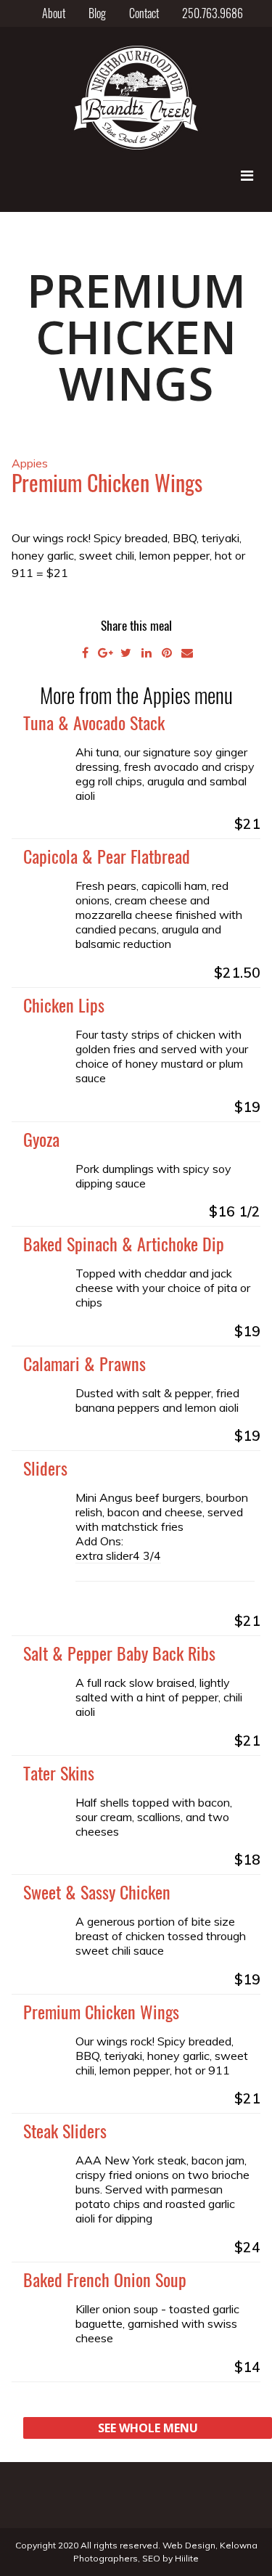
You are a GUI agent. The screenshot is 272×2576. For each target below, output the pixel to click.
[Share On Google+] (106, 653)
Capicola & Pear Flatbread (107, 856)
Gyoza (41, 1139)
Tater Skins (59, 1772)
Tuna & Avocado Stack (94, 722)
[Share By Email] (187, 653)
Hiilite (187, 2558)
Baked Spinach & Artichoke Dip (124, 1243)
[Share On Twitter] (126, 653)
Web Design (189, 2545)
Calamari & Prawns (85, 1363)
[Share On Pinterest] (167, 653)
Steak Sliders (65, 2130)
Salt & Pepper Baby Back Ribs (119, 1653)
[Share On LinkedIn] (147, 653)
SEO (151, 2558)
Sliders (45, 1468)
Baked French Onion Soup (105, 2279)
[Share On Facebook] (86, 653)
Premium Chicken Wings (101, 2011)
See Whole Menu (148, 2428)
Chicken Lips (64, 1005)
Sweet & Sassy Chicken (97, 1892)
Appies (30, 463)
